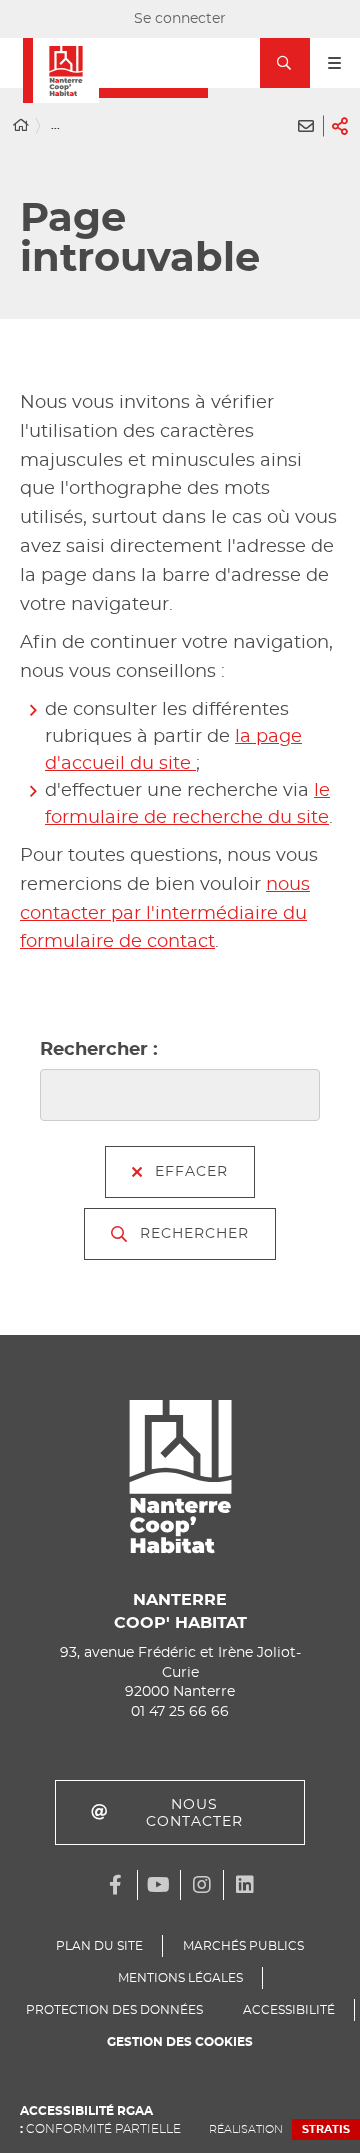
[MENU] (335, 63)
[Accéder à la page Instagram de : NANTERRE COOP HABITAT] (202, 1885)
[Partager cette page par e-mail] (306, 126)
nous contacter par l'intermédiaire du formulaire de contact (165, 914)
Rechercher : (99, 1050)
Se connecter (180, 19)
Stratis (326, 2129)
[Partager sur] (340, 126)
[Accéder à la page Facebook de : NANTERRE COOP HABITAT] (116, 1885)
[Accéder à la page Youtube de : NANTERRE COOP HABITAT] (159, 1885)
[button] (285, 63)
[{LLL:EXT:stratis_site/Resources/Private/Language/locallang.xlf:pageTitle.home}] (21, 126)
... (55, 126)
